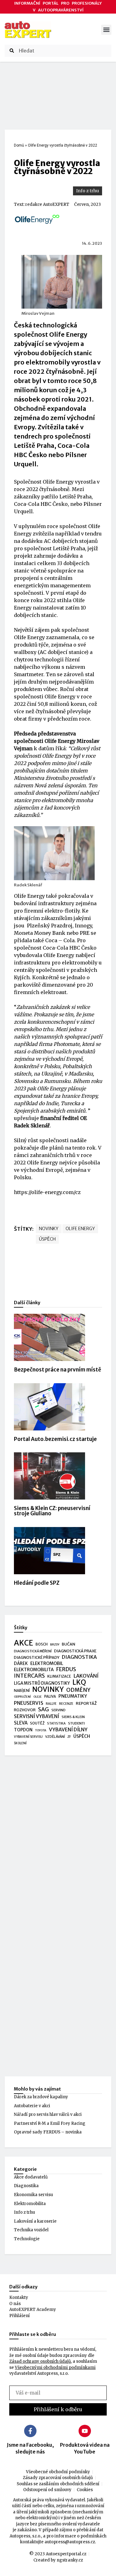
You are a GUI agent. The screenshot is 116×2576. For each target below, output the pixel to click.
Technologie (27, 2239)
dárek (21, 1664)
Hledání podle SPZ (37, 1583)
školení (20, 1743)
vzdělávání (55, 1737)
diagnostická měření (33, 1651)
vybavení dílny (68, 1730)
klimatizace (59, 1676)
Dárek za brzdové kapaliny (41, 2097)
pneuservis (29, 1703)
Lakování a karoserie (35, 2221)
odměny (78, 1690)
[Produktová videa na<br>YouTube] (85, 2431)
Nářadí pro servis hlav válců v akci (48, 2114)
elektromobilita (34, 1670)
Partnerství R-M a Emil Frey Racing (50, 2123)
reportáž (86, 1703)
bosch (42, 1644)
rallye (51, 1704)
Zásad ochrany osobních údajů (40, 2361)
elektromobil (47, 1663)
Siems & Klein (73, 1717)
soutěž (37, 1723)
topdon (23, 1730)
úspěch (47, 1239)
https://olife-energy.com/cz (47, 1192)
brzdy (55, 1645)
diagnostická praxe (75, 1651)
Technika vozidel (31, 2230)
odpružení (22, 1697)
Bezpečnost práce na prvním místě (58, 1370)
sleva (21, 1723)
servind (58, 1710)
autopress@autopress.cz (70, 2542)
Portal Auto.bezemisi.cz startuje (55, 1439)
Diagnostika (26, 2186)
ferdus (66, 1670)
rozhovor (25, 1710)
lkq (79, 1683)
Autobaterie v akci (32, 2106)
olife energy (80, 1229)
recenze (66, 1704)
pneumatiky (73, 1696)
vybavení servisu (28, 1737)
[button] (106, 30)
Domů (19, 145)
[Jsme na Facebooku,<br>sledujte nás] (30, 2431)
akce (24, 1643)
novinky (49, 1229)
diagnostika (79, 1657)
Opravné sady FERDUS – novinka (48, 2132)
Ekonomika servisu (33, 2195)
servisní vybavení (37, 1716)
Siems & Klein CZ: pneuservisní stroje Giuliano (52, 1511)
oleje (38, 1697)
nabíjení (22, 1690)
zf (69, 1737)
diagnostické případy (37, 1657)
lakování (86, 1676)
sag (43, 1710)
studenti (76, 1723)
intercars (29, 1676)
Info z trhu (88, 191)
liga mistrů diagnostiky (42, 1683)
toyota (41, 1730)
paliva (50, 1696)
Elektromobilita (30, 2204)
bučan (69, 1644)
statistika (56, 1723)
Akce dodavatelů (31, 2177)
